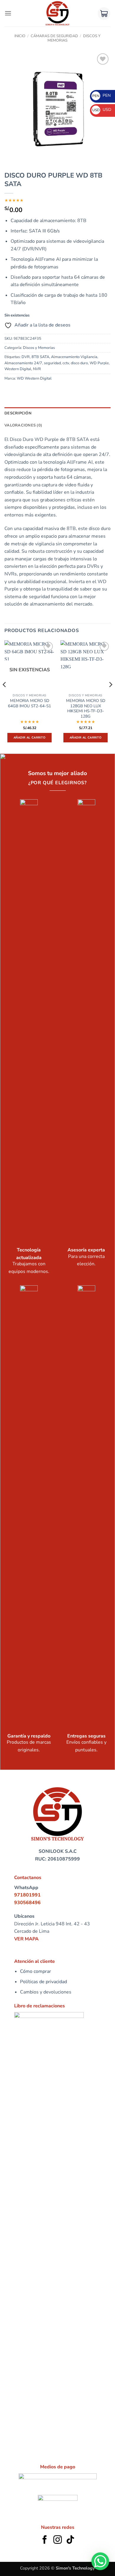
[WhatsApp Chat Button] (100, 2561)
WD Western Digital (34, 378)
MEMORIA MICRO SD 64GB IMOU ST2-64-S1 (29, 703)
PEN (101, 95)
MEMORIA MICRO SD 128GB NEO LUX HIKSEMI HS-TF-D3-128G (86, 709)
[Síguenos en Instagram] (58, 2540)
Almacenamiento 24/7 (23, 363)
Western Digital (18, 369)
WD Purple (99, 363)
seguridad (52, 363)
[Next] (110, 696)
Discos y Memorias (39, 348)
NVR (37, 369)
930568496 (27, 1903)
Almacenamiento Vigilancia (74, 357)
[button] (8, 13)
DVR (26, 357)
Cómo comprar (36, 1971)
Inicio (20, 36)
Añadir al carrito (29, 738)
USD (102, 110)
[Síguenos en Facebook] (45, 2540)
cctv (66, 363)
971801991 (27, 1895)
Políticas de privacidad (43, 1982)
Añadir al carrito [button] (86, 738)
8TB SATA (40, 357)
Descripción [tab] (18, 413)
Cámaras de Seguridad (54, 36)
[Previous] (5, 696)
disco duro (79, 363)
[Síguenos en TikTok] (70, 2540)
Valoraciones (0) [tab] (23, 425)
